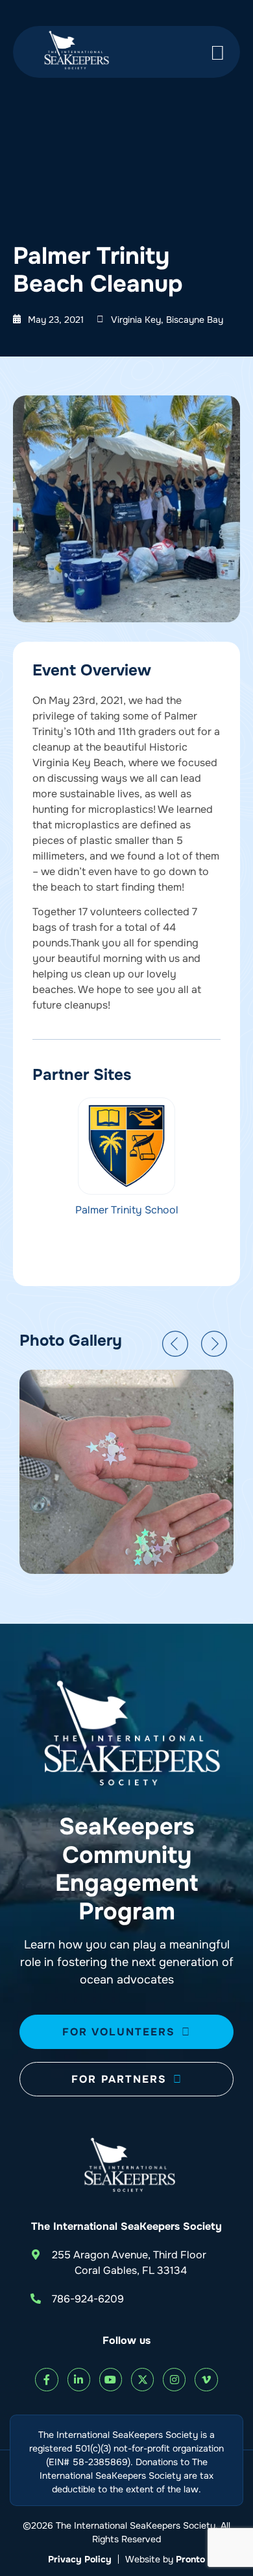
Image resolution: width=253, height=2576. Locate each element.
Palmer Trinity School (127, 1210)
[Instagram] (174, 2379)
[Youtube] (111, 2379)
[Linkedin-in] (79, 2379)
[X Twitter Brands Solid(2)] (142, 2379)
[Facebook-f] (46, 2379)
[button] (175, 1344)
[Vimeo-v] (206, 2379)
